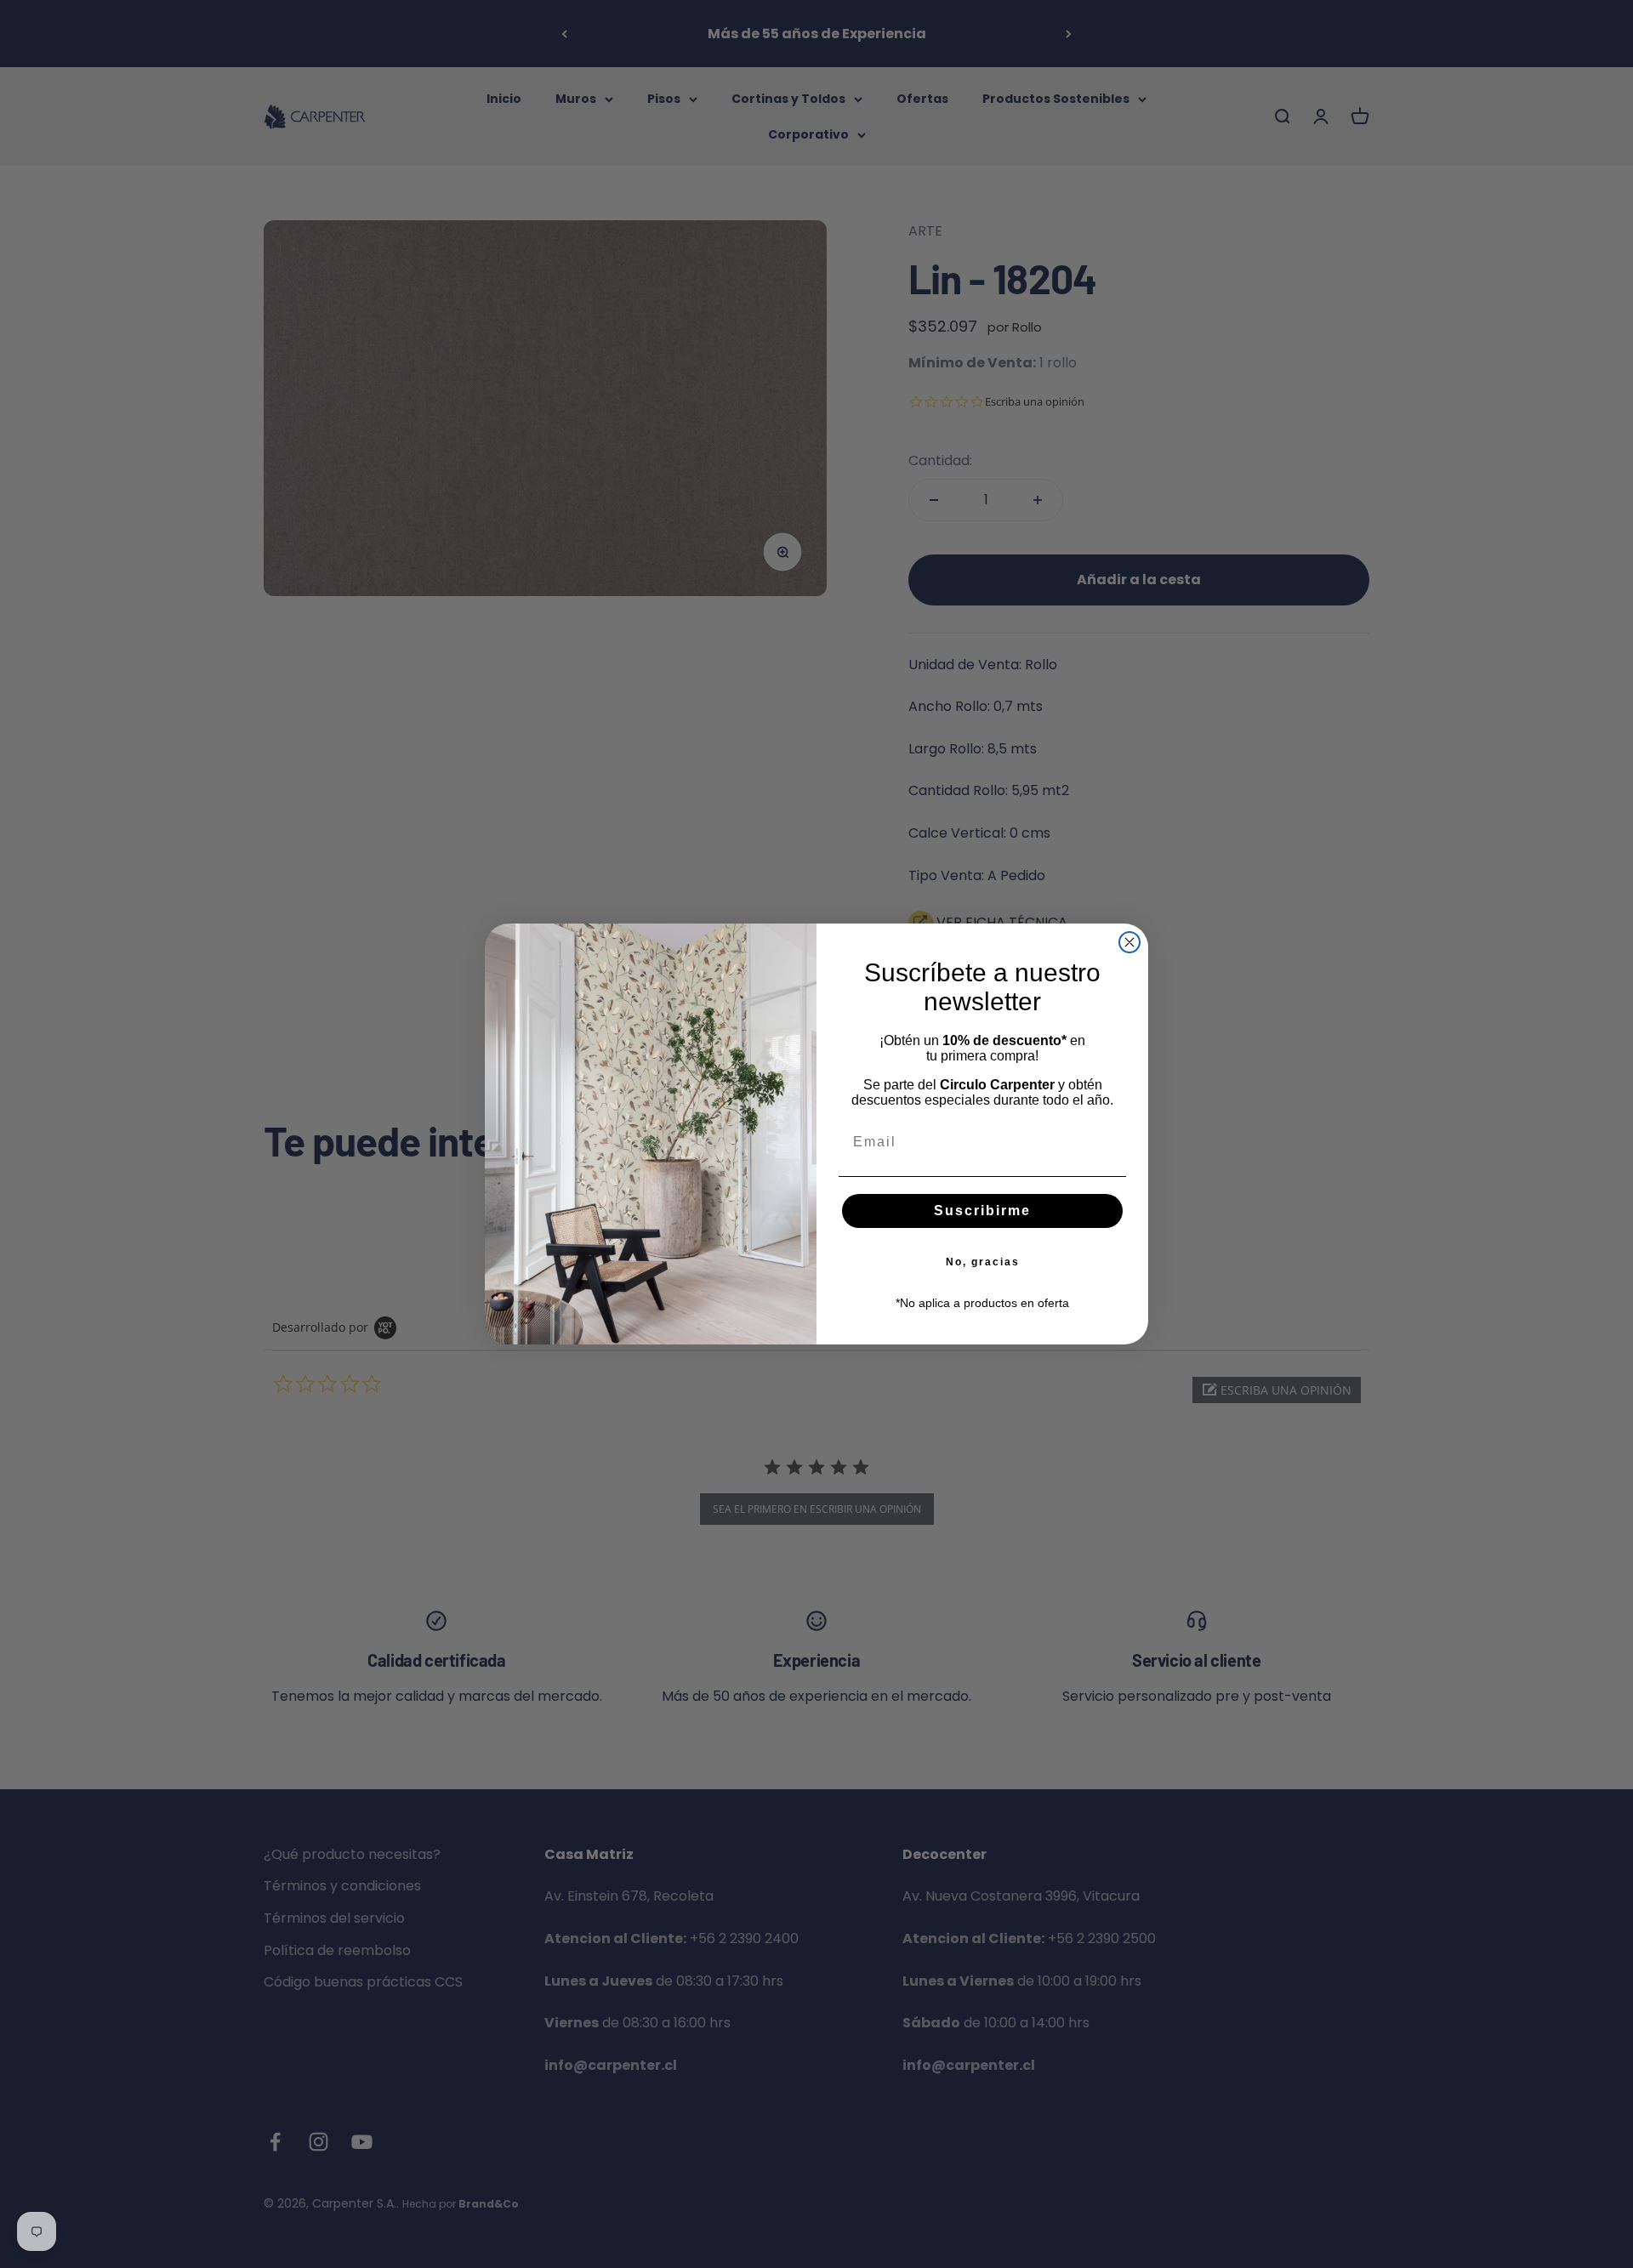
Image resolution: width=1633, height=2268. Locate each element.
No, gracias (983, 1262)
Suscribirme (982, 1211)
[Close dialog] (1129, 942)
